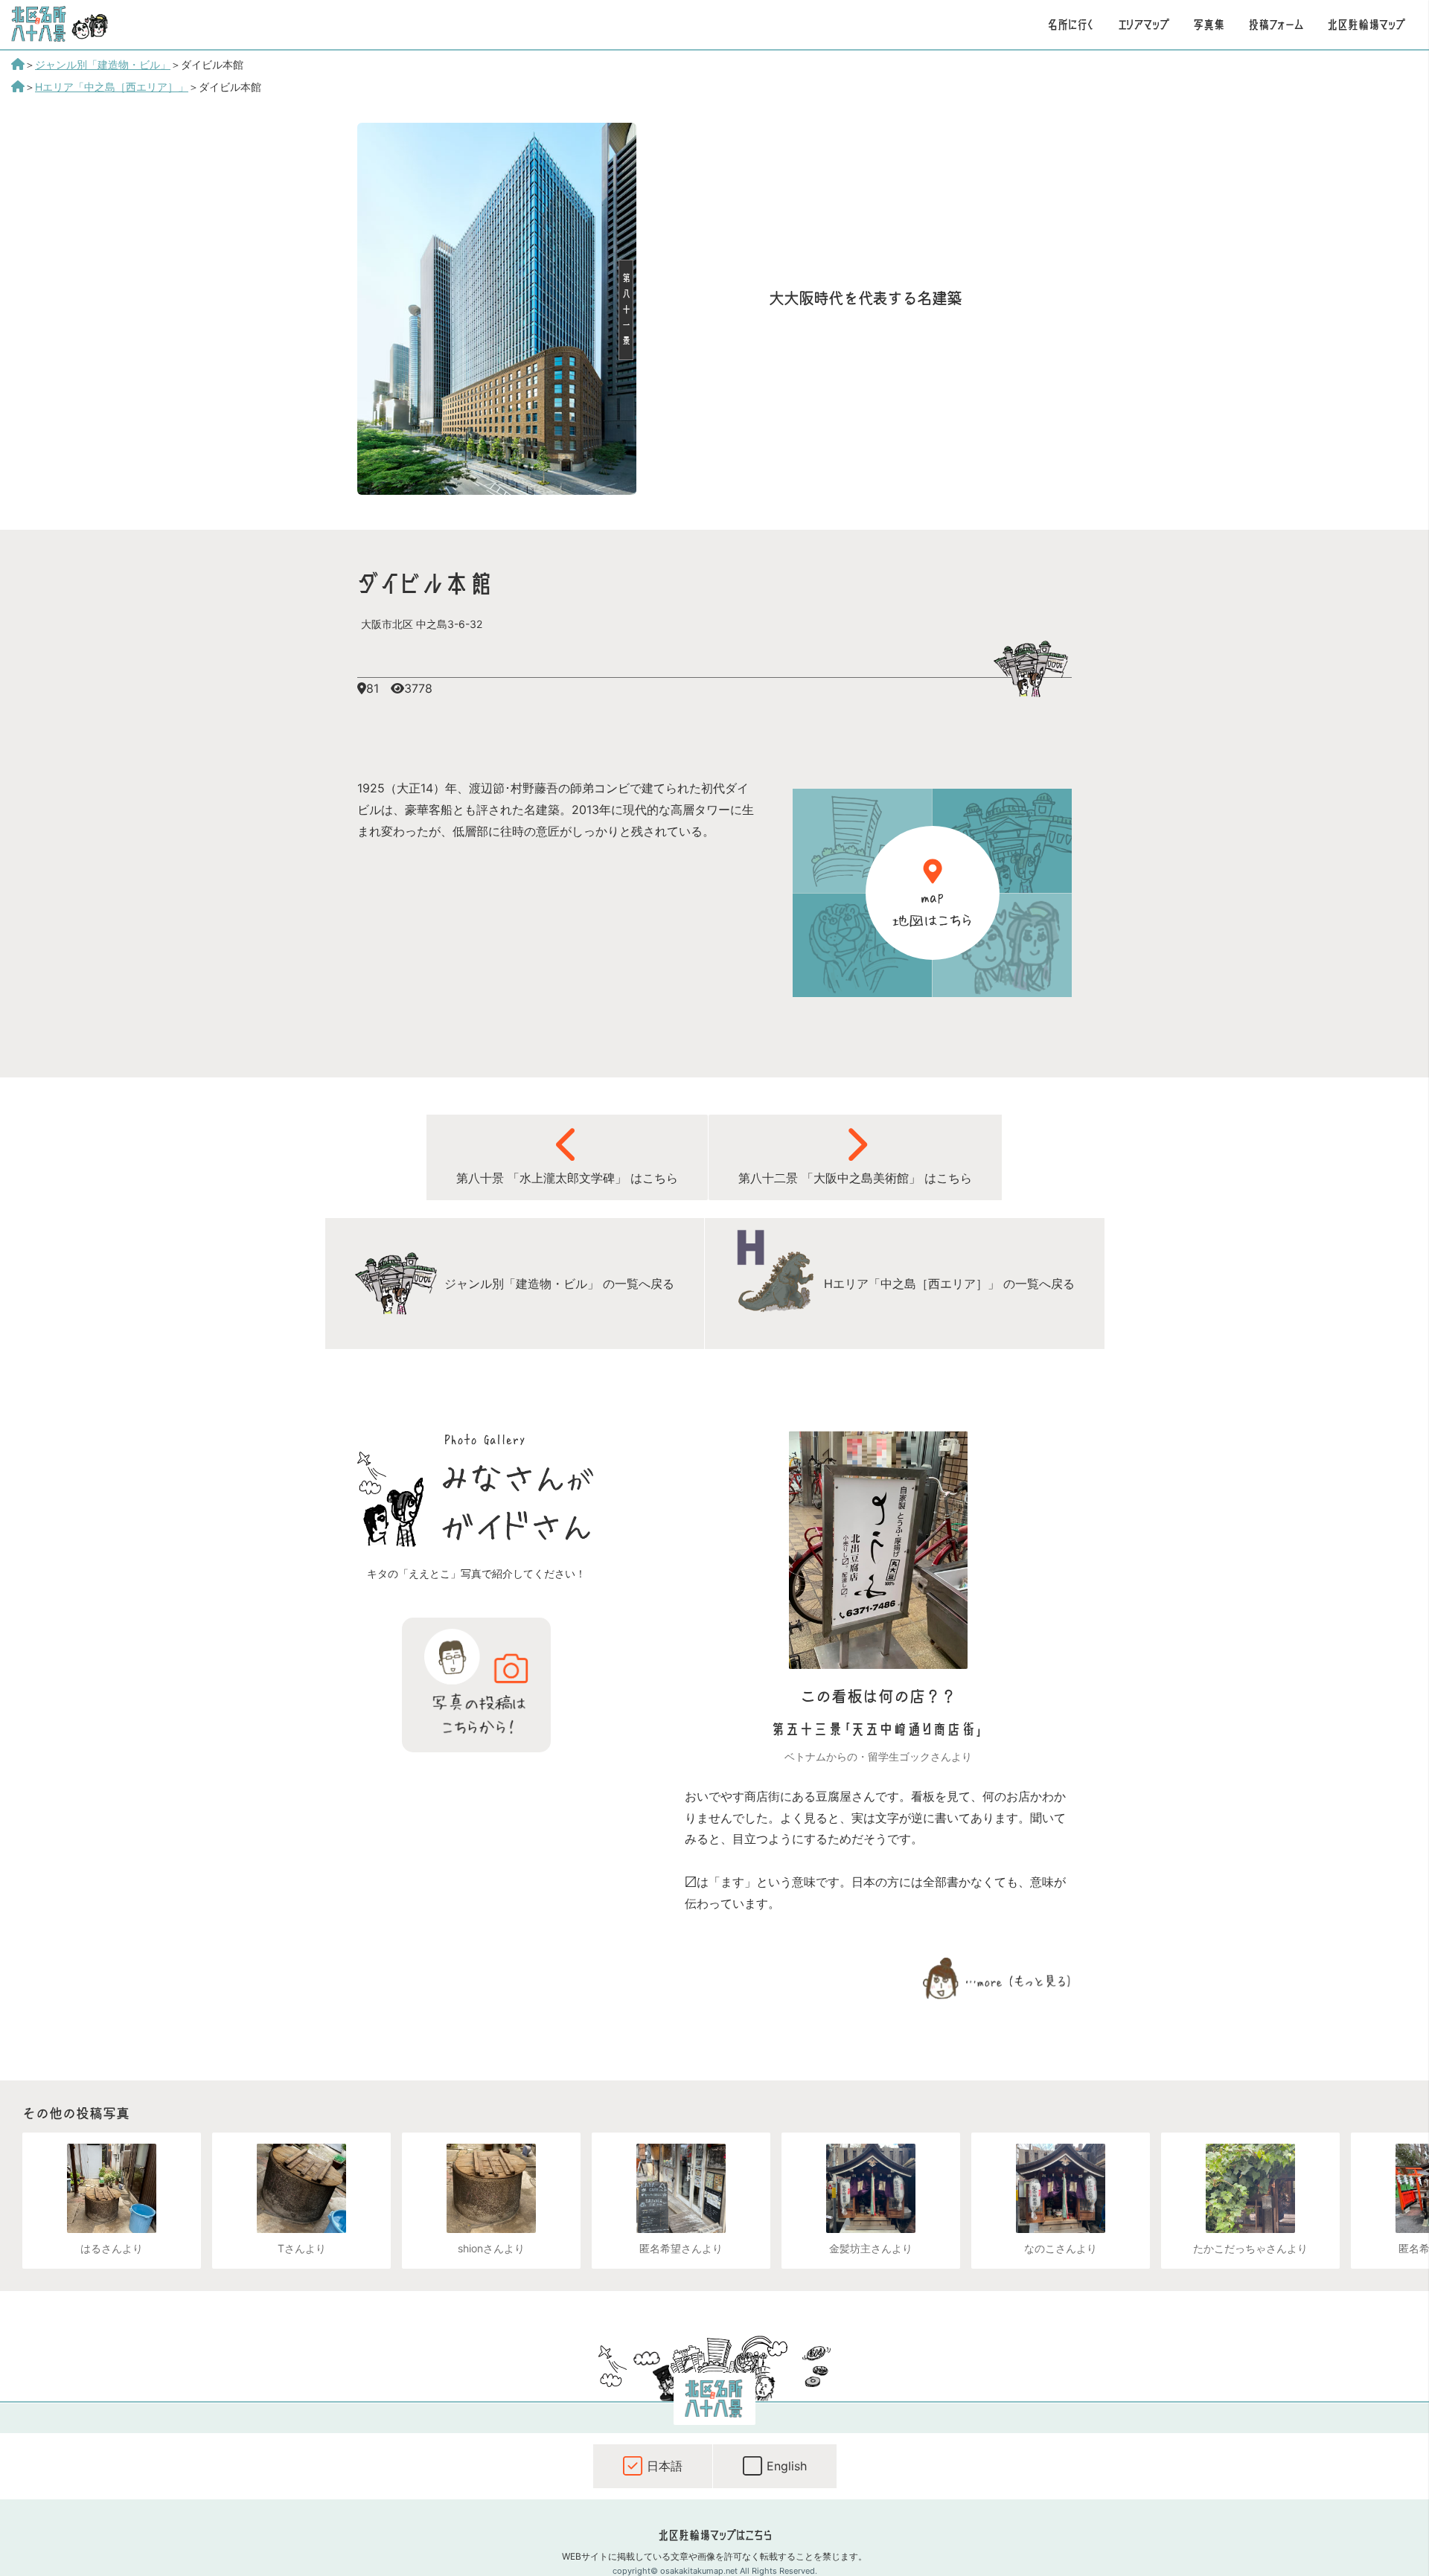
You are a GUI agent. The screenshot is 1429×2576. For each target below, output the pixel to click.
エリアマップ (1144, 25)
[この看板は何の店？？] (878, 1665)
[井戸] (301, 2188)
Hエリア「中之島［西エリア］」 (112, 87)
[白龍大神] (871, 2188)
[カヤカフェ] (681, 2188)
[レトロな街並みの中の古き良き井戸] (491, 2188)
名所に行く (1071, 25)
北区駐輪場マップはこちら (714, 2535)
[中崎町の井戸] (112, 2188)
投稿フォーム (1276, 25)
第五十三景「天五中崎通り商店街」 (878, 1730)
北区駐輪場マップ (1366, 25)
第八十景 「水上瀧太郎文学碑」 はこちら (567, 1178)
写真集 (1209, 25)
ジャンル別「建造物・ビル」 (103, 64)
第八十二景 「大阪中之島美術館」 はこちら (855, 1178)
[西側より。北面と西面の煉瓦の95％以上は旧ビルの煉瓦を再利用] (497, 490)
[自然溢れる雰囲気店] (1250, 2188)
